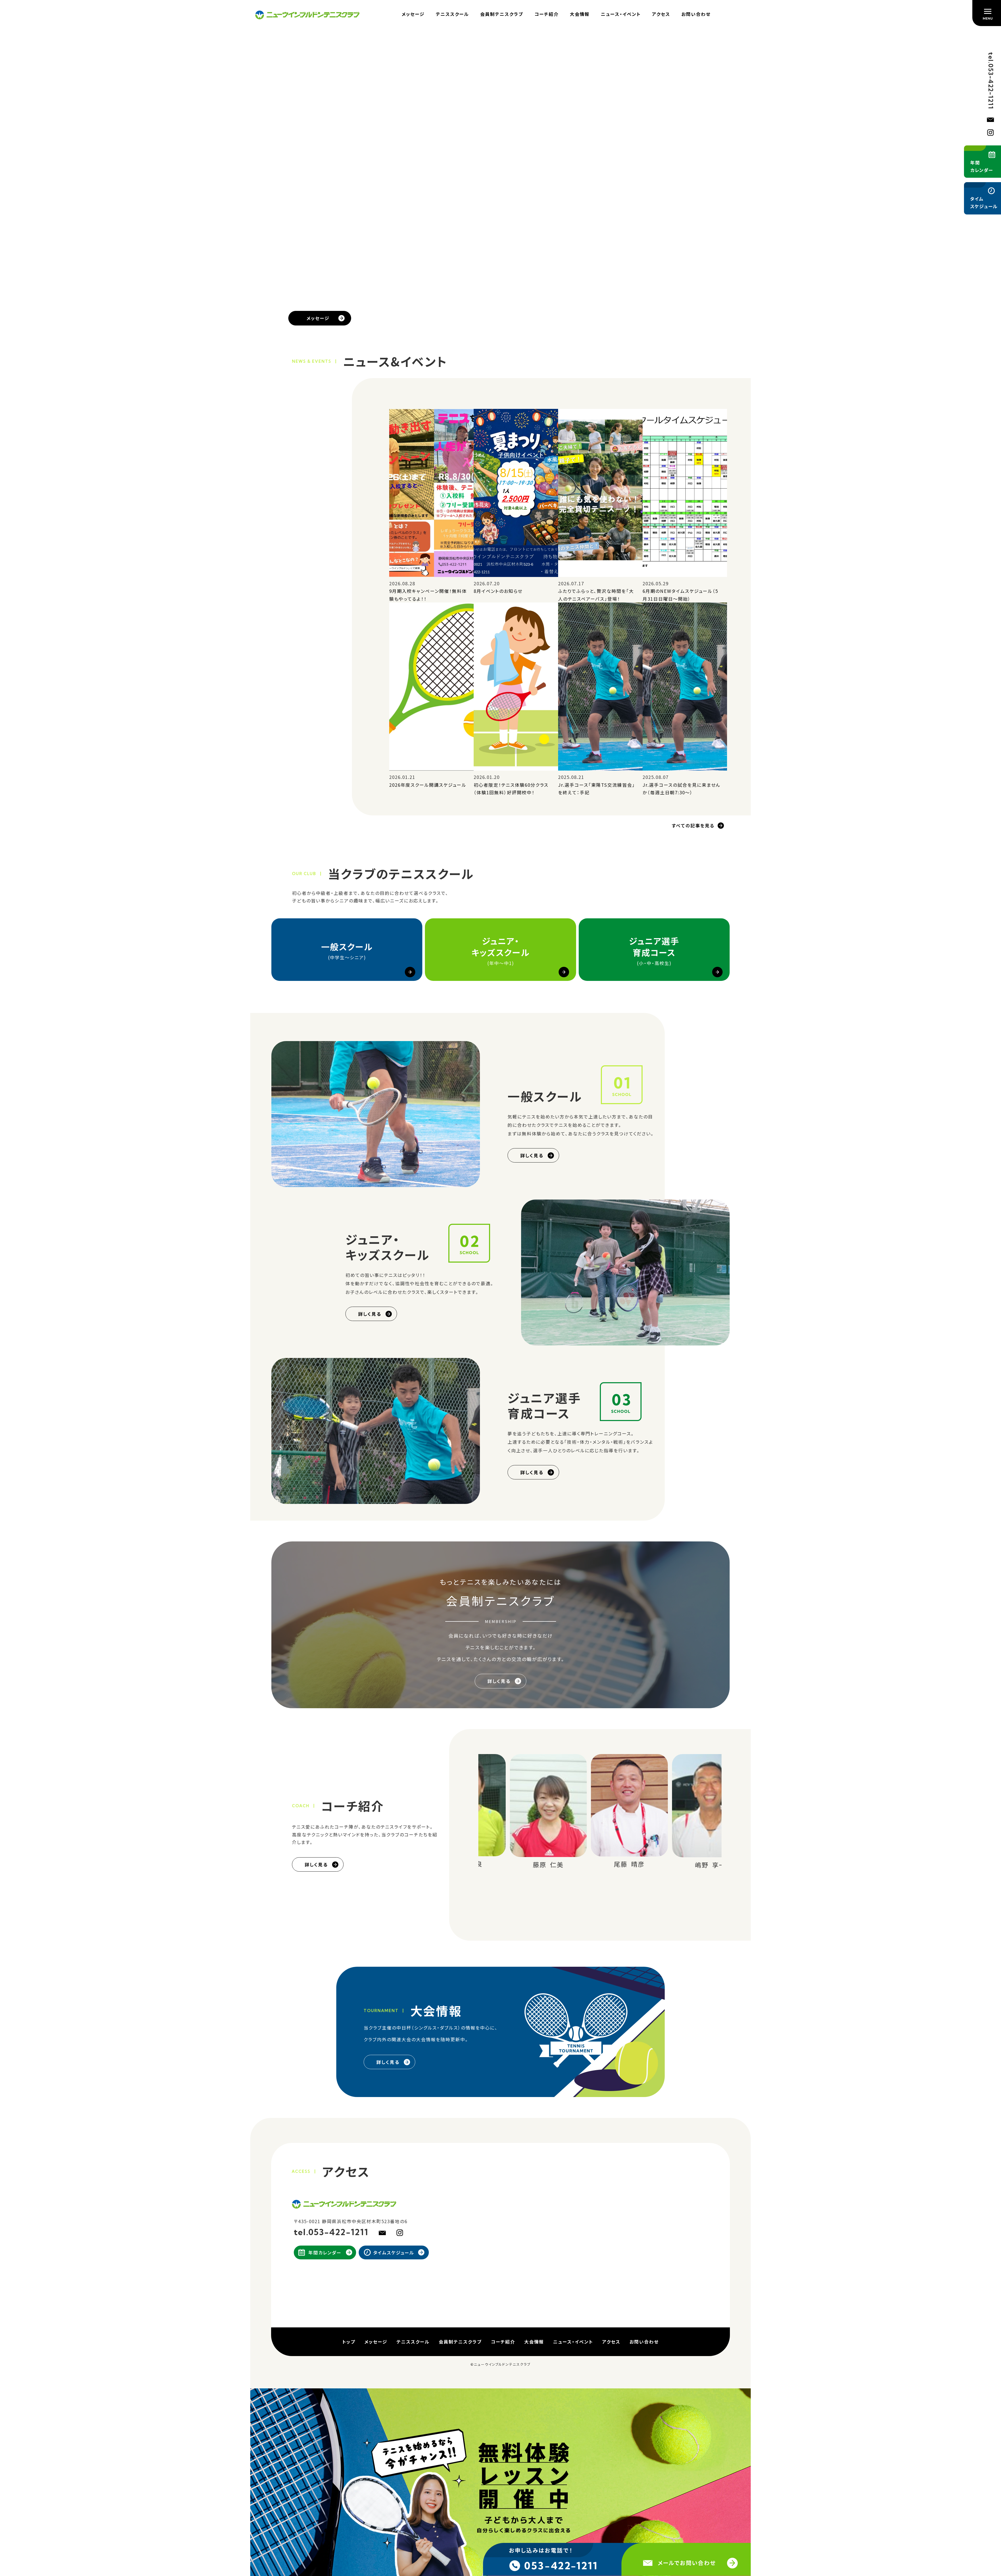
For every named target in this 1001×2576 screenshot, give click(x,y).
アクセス (661, 14)
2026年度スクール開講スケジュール (428, 785)
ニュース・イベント (621, 14)
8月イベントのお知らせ (498, 591)
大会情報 (580, 14)
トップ (349, 2342)
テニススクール (452, 14)
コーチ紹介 (547, 14)
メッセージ (413, 14)
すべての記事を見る (693, 826)
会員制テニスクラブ (502, 14)
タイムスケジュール (394, 2253)
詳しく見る (532, 1156)
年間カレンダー (325, 2253)
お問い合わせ (696, 14)
